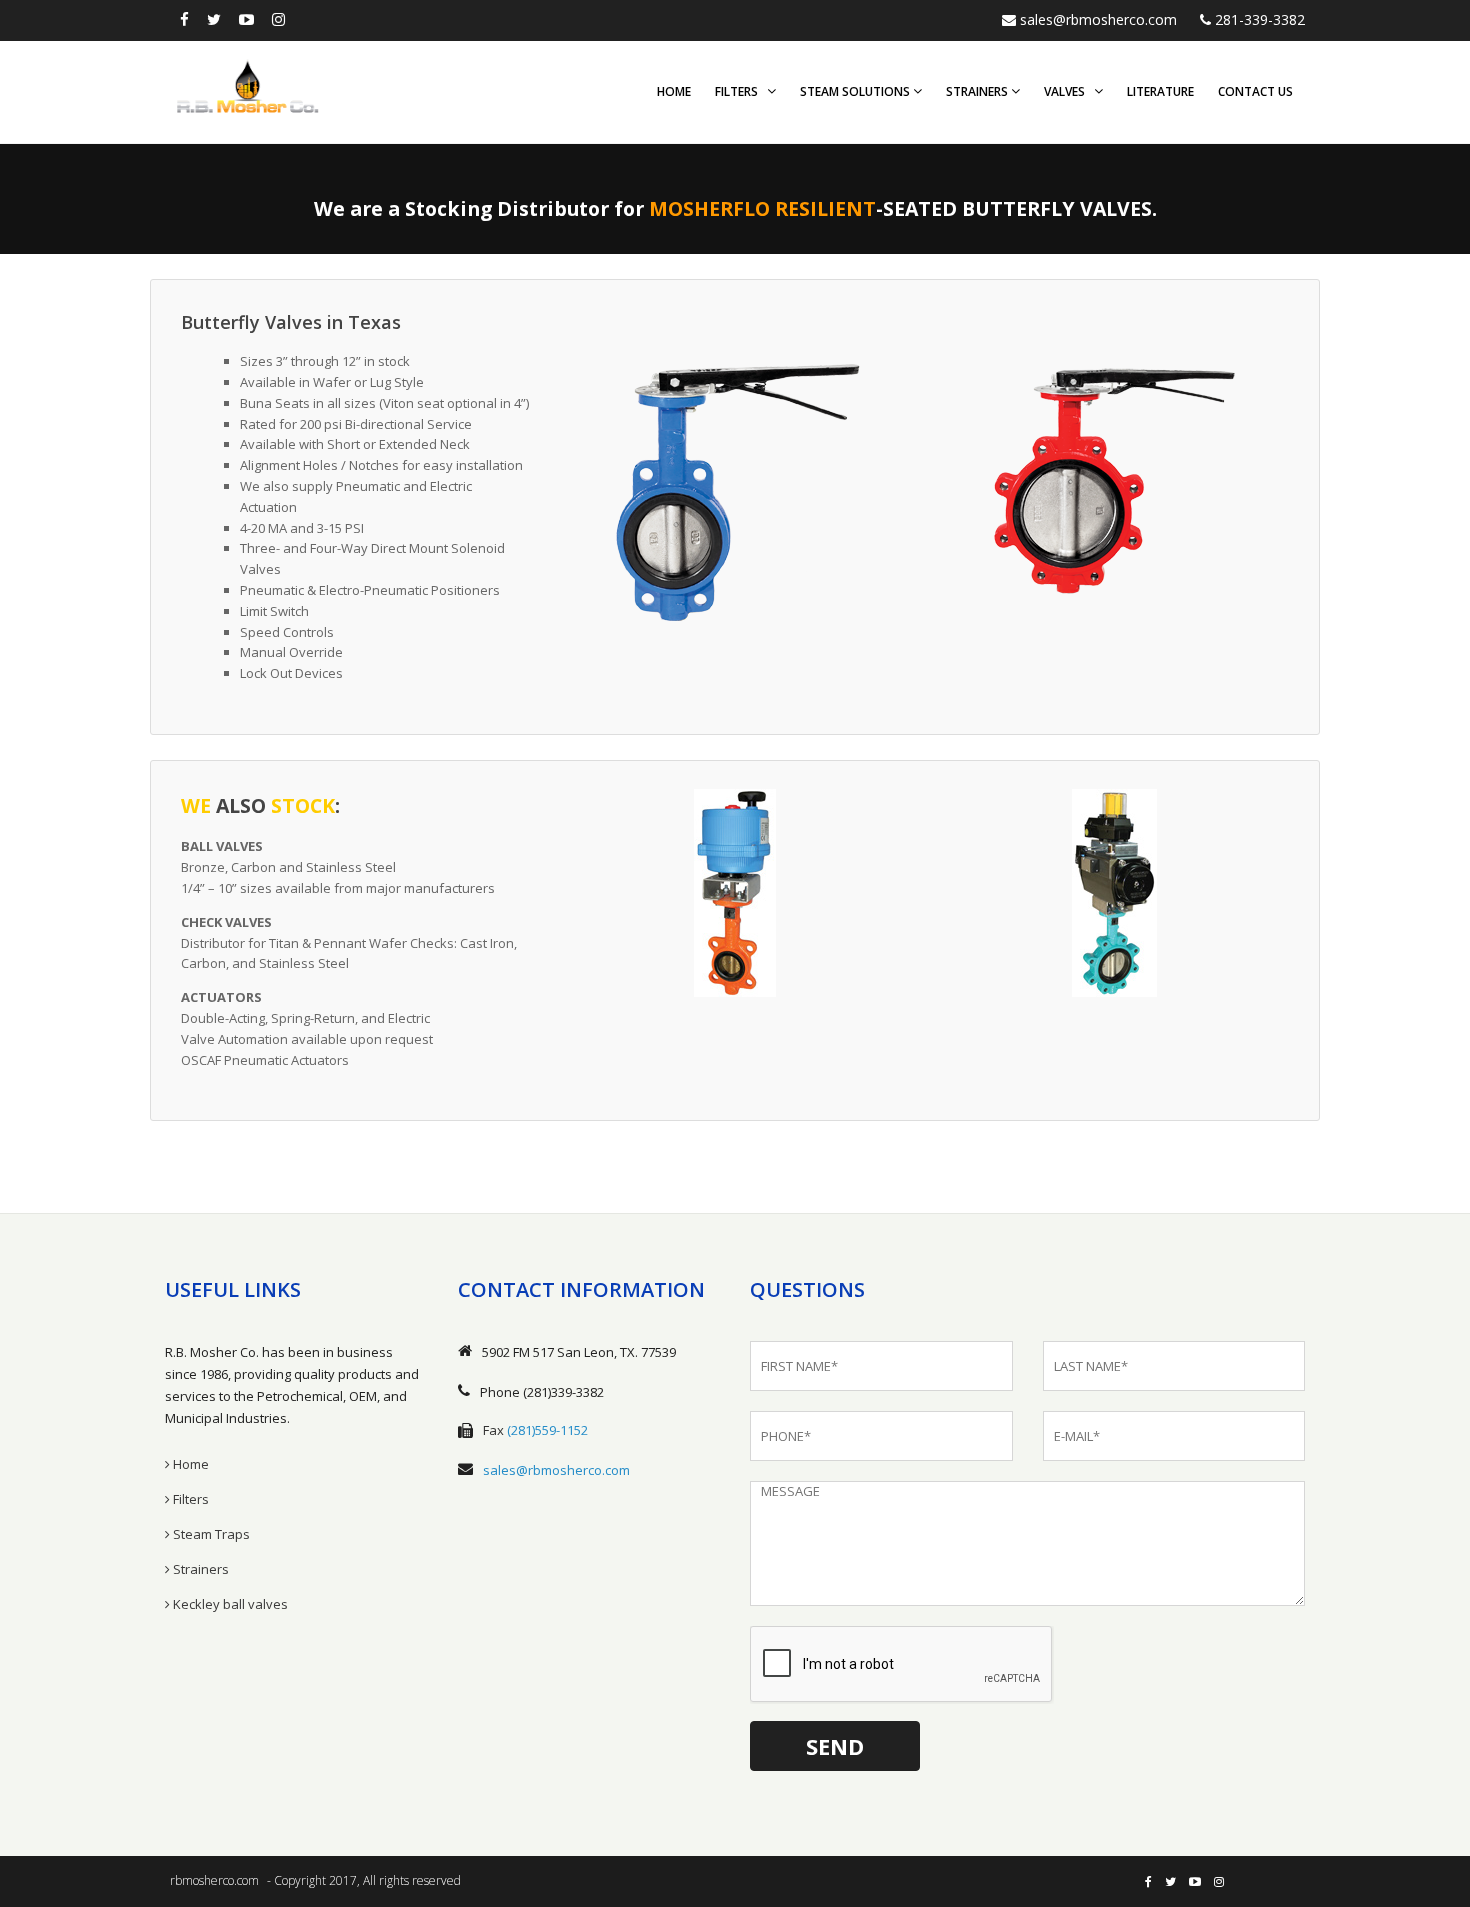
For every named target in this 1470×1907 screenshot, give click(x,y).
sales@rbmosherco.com (1096, 19)
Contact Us (1255, 91)
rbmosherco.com (214, 1880)
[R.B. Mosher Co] (247, 86)
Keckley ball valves (229, 1604)
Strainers (199, 1569)
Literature (1160, 91)
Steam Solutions (856, 91)
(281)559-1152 (547, 1430)
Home (674, 91)
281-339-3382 (1258, 19)
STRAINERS (978, 91)
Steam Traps (210, 1534)
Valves (1069, 91)
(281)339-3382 (563, 1392)
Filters (741, 91)
